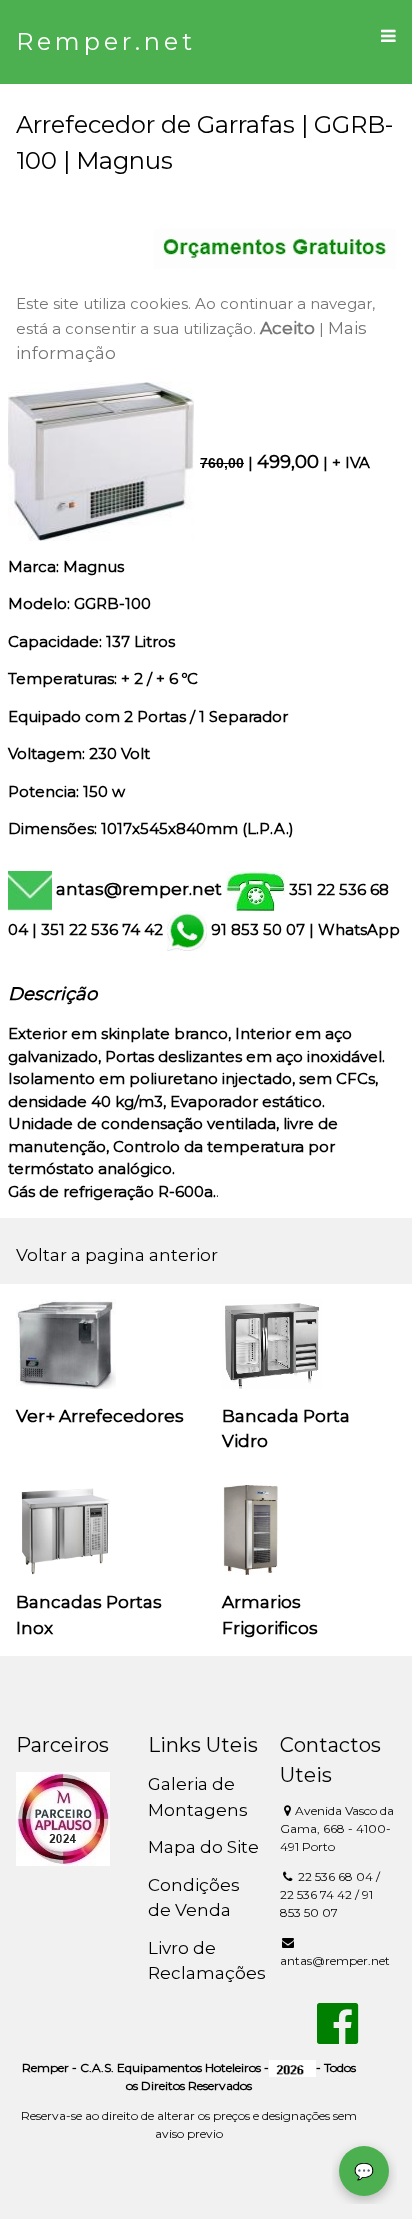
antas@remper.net (139, 889)
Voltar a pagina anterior (117, 1255)
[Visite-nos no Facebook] (337, 2035)
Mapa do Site (203, 1847)
